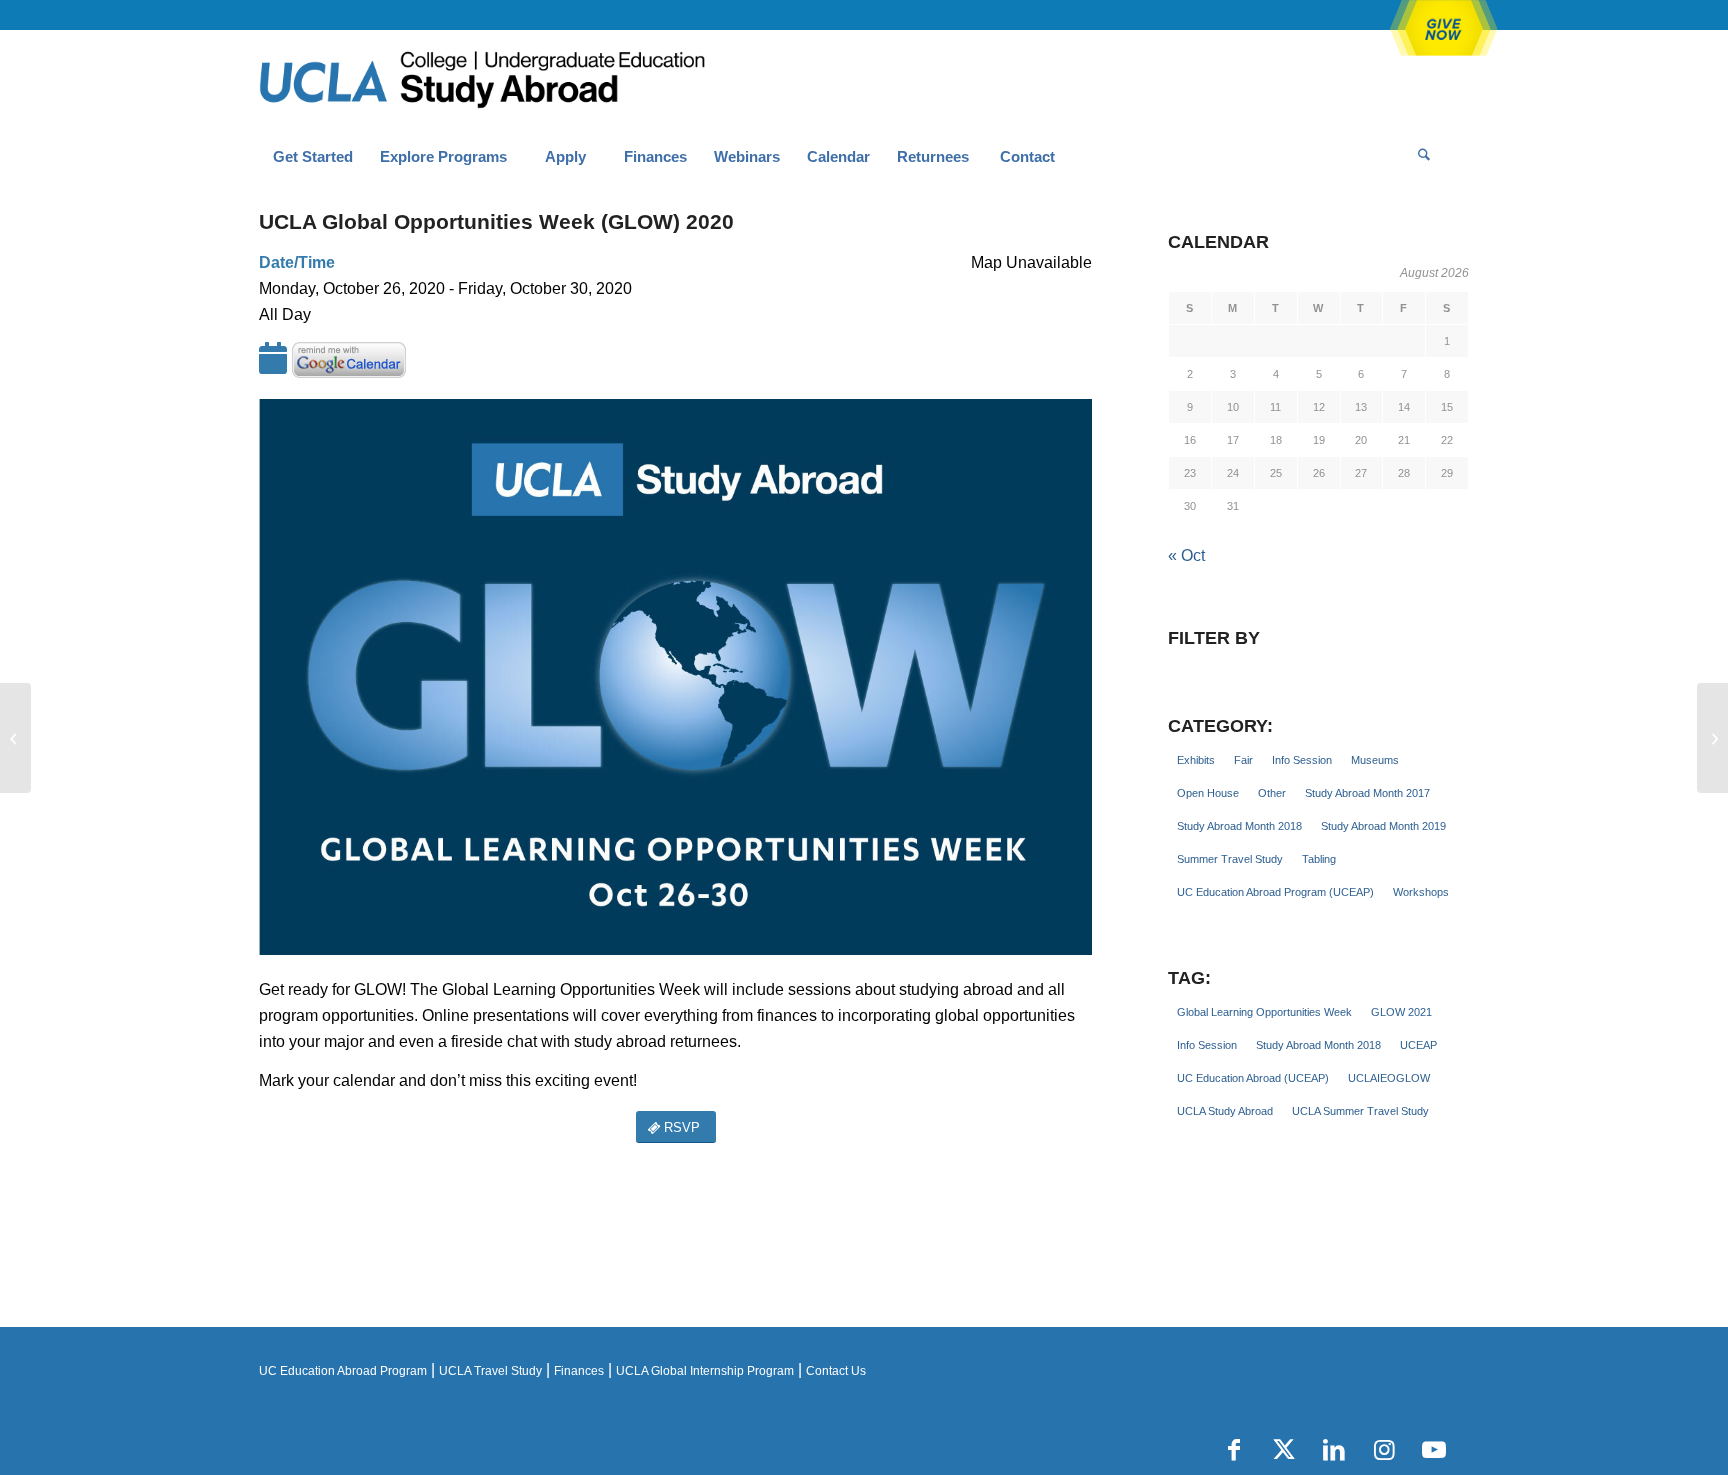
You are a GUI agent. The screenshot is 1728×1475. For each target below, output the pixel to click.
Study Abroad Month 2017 (1367, 793)
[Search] (1424, 157)
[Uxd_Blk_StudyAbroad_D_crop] (533, 81)
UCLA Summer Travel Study (1360, 1111)
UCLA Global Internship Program (705, 1371)
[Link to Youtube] (1434, 1450)
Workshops (1421, 892)
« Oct (1186, 555)
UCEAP (1418, 1045)
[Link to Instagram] (1384, 1450)
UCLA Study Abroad (1225, 1111)
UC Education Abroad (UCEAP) (1253, 1078)
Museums (1375, 760)
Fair (1243, 760)
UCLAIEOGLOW (1389, 1078)
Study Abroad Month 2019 (1383, 826)
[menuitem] (312, 157)
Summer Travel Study (1230, 859)
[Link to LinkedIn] (1334, 1450)
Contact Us (836, 1371)
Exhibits (1196, 760)
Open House (1208, 793)
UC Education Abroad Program (343, 1371)
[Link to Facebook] (1234, 1450)
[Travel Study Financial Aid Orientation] (15, 738)
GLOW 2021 (1401, 1012)
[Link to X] (1284, 1450)
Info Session (1302, 760)
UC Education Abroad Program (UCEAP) (1275, 892)
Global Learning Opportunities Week (1264, 1012)
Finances (579, 1371)
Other (1272, 793)
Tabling (1319, 859)
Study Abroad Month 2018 (1239, 826)
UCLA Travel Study (490, 1371)
